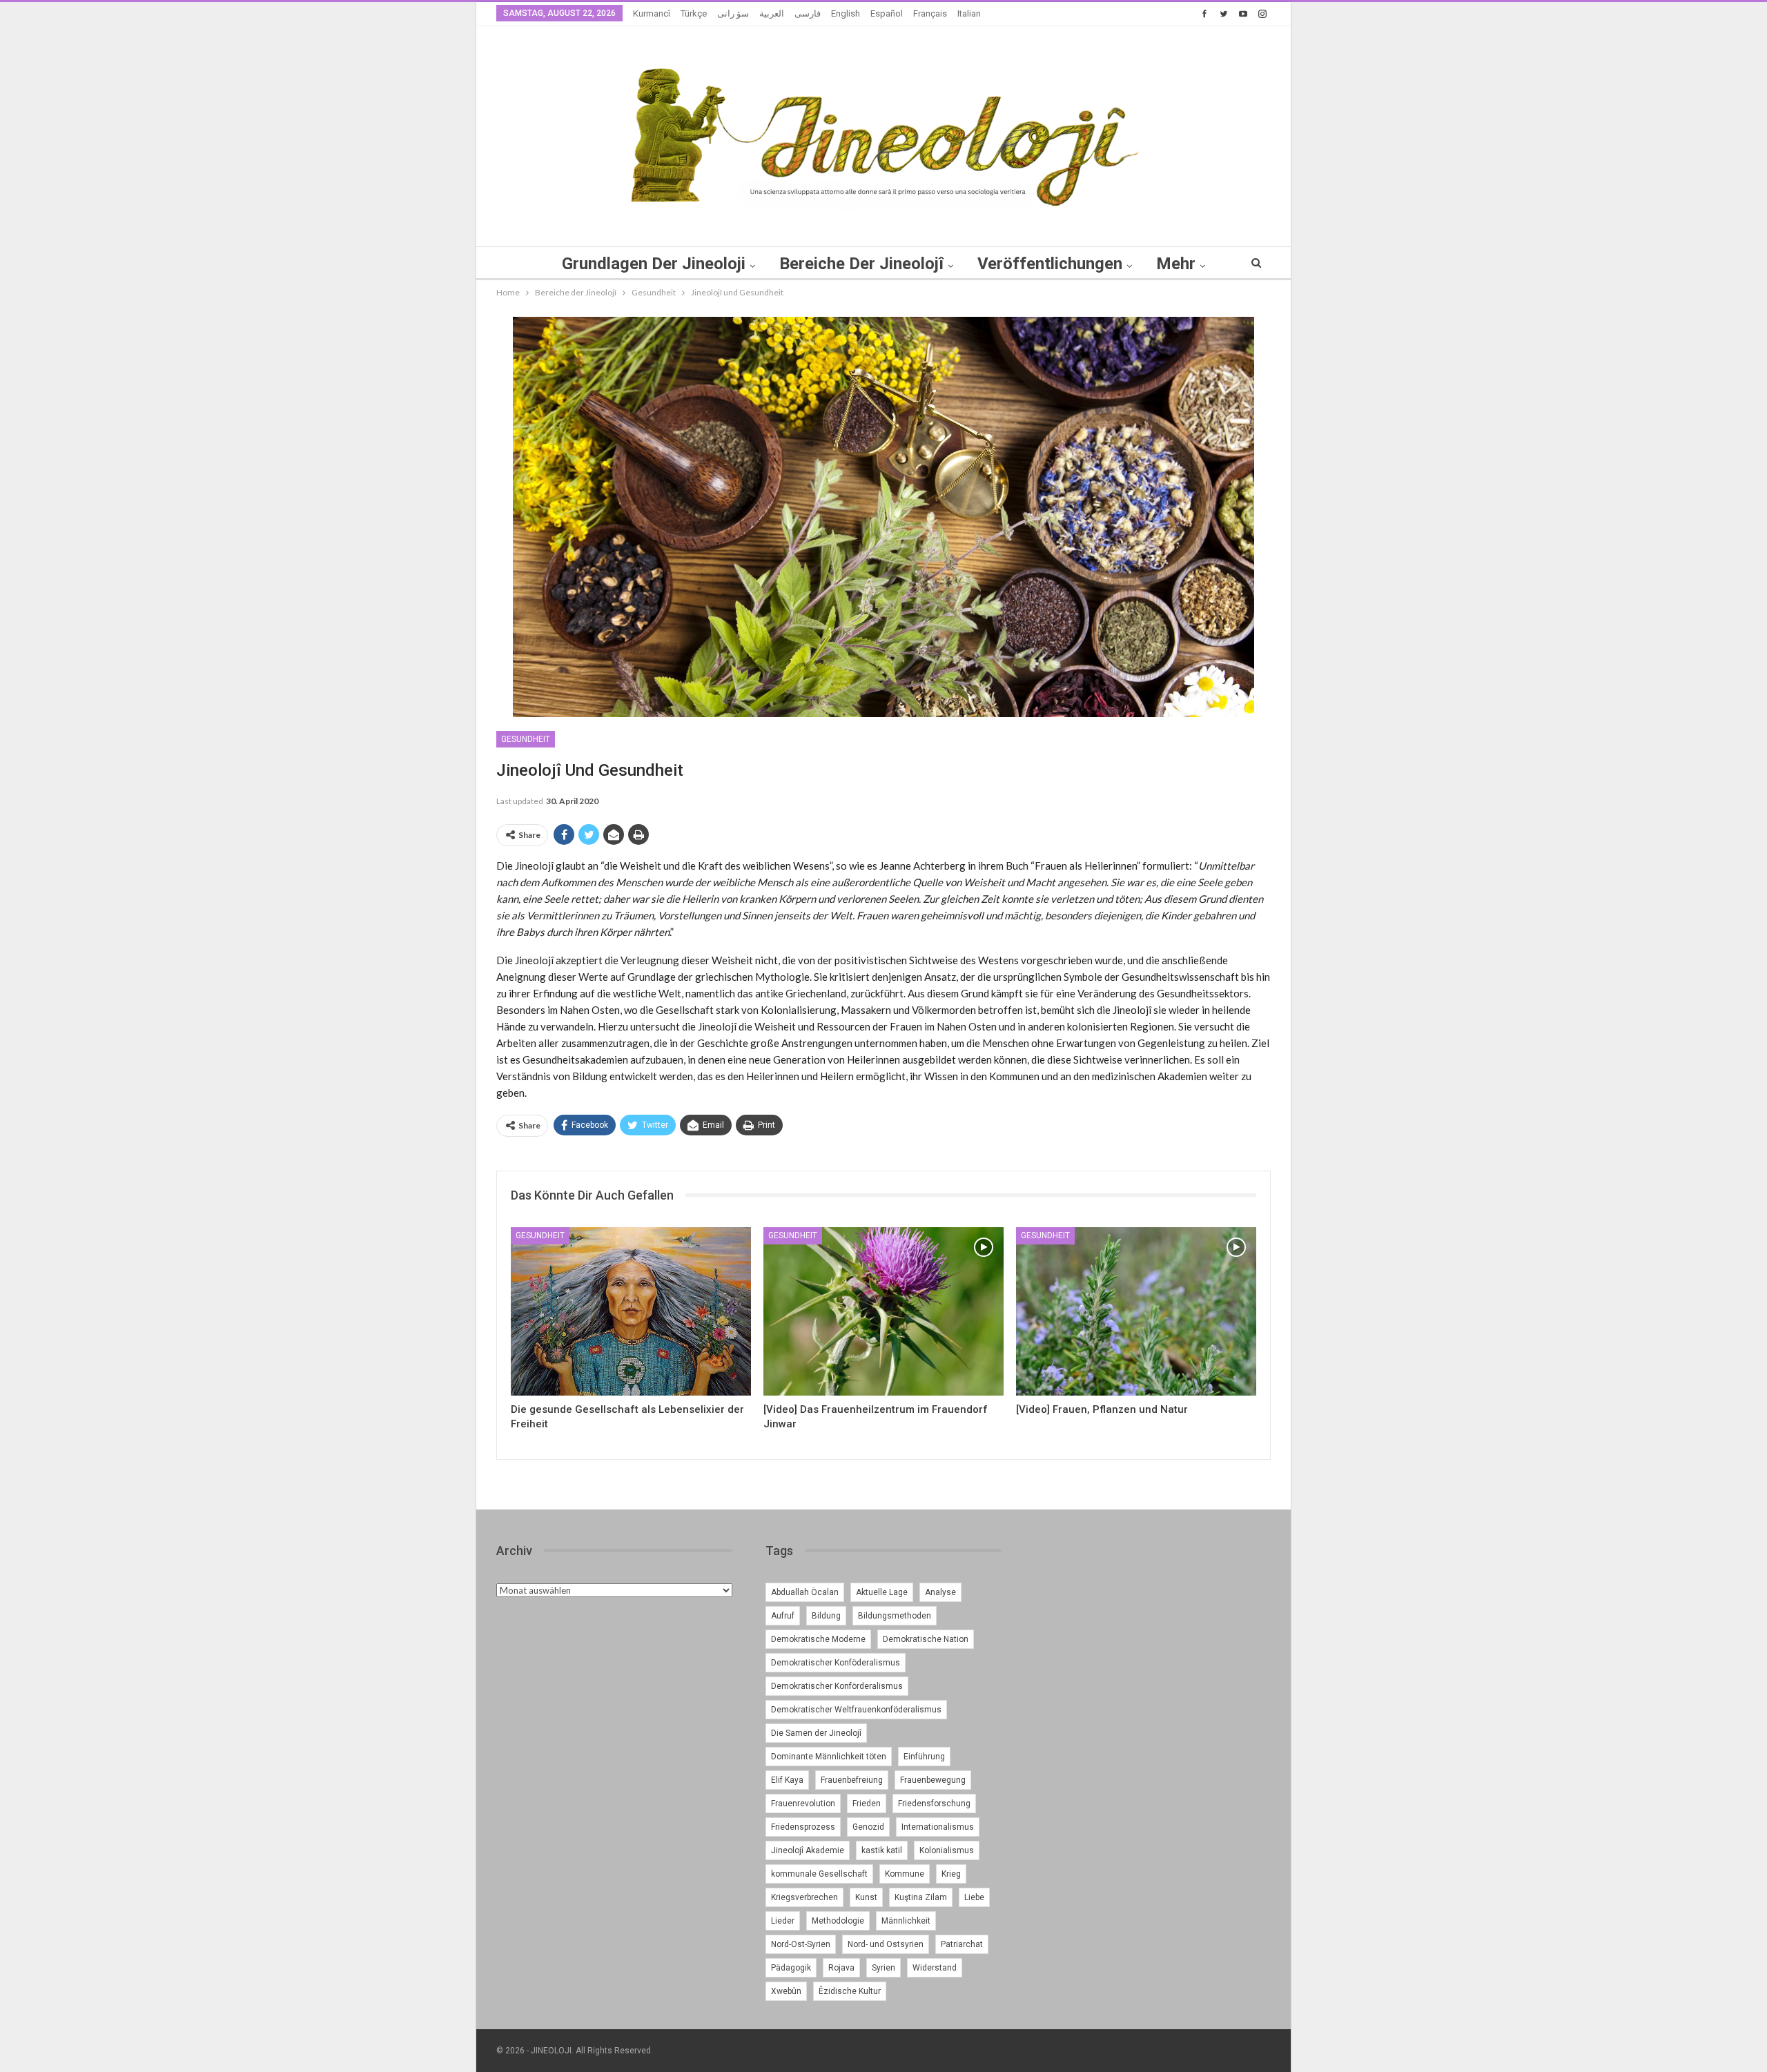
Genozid (868, 1827)
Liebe (974, 1897)
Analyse (940, 1592)
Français (930, 13)
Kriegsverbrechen (804, 1897)
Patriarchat (962, 1944)
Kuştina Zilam (921, 1897)
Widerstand (935, 1968)
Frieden (867, 1804)
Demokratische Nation (926, 1639)
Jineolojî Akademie (808, 1850)
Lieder (783, 1921)
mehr (1176, 264)
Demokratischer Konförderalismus (837, 1686)
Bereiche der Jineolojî (861, 264)
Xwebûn (786, 1991)
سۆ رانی (733, 13)
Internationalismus (938, 1827)
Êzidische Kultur (850, 1991)
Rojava (841, 1968)
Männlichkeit (906, 1921)
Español (887, 13)
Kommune (905, 1874)
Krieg (951, 1874)
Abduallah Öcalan (805, 1592)
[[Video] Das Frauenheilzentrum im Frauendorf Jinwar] (883, 1311)
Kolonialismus (947, 1850)
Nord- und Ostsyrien (886, 1944)
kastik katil (882, 1850)
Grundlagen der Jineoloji (654, 264)
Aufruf (783, 1616)
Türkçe (694, 13)
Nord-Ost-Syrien (801, 1944)
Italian (969, 13)
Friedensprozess (803, 1827)
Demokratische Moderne (818, 1639)
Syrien (883, 1968)
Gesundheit (526, 739)
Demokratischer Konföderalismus (836, 1663)
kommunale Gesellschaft (819, 1874)
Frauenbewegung (933, 1780)
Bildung (826, 1616)
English (846, 13)
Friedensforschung (934, 1804)
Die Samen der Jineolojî (816, 1733)
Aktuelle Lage (882, 1592)
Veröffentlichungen (1050, 264)
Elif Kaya (787, 1780)
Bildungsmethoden (895, 1616)
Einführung (924, 1757)
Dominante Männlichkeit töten (829, 1757)
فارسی (808, 13)
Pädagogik (791, 1968)
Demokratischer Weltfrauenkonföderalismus (856, 1710)
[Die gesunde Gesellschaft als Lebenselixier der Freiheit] (631, 1311)
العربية (772, 13)
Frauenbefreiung (852, 1780)
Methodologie (838, 1921)
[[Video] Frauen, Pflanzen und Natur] (1136, 1311)
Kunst (866, 1897)
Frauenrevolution (803, 1804)
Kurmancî (652, 13)
